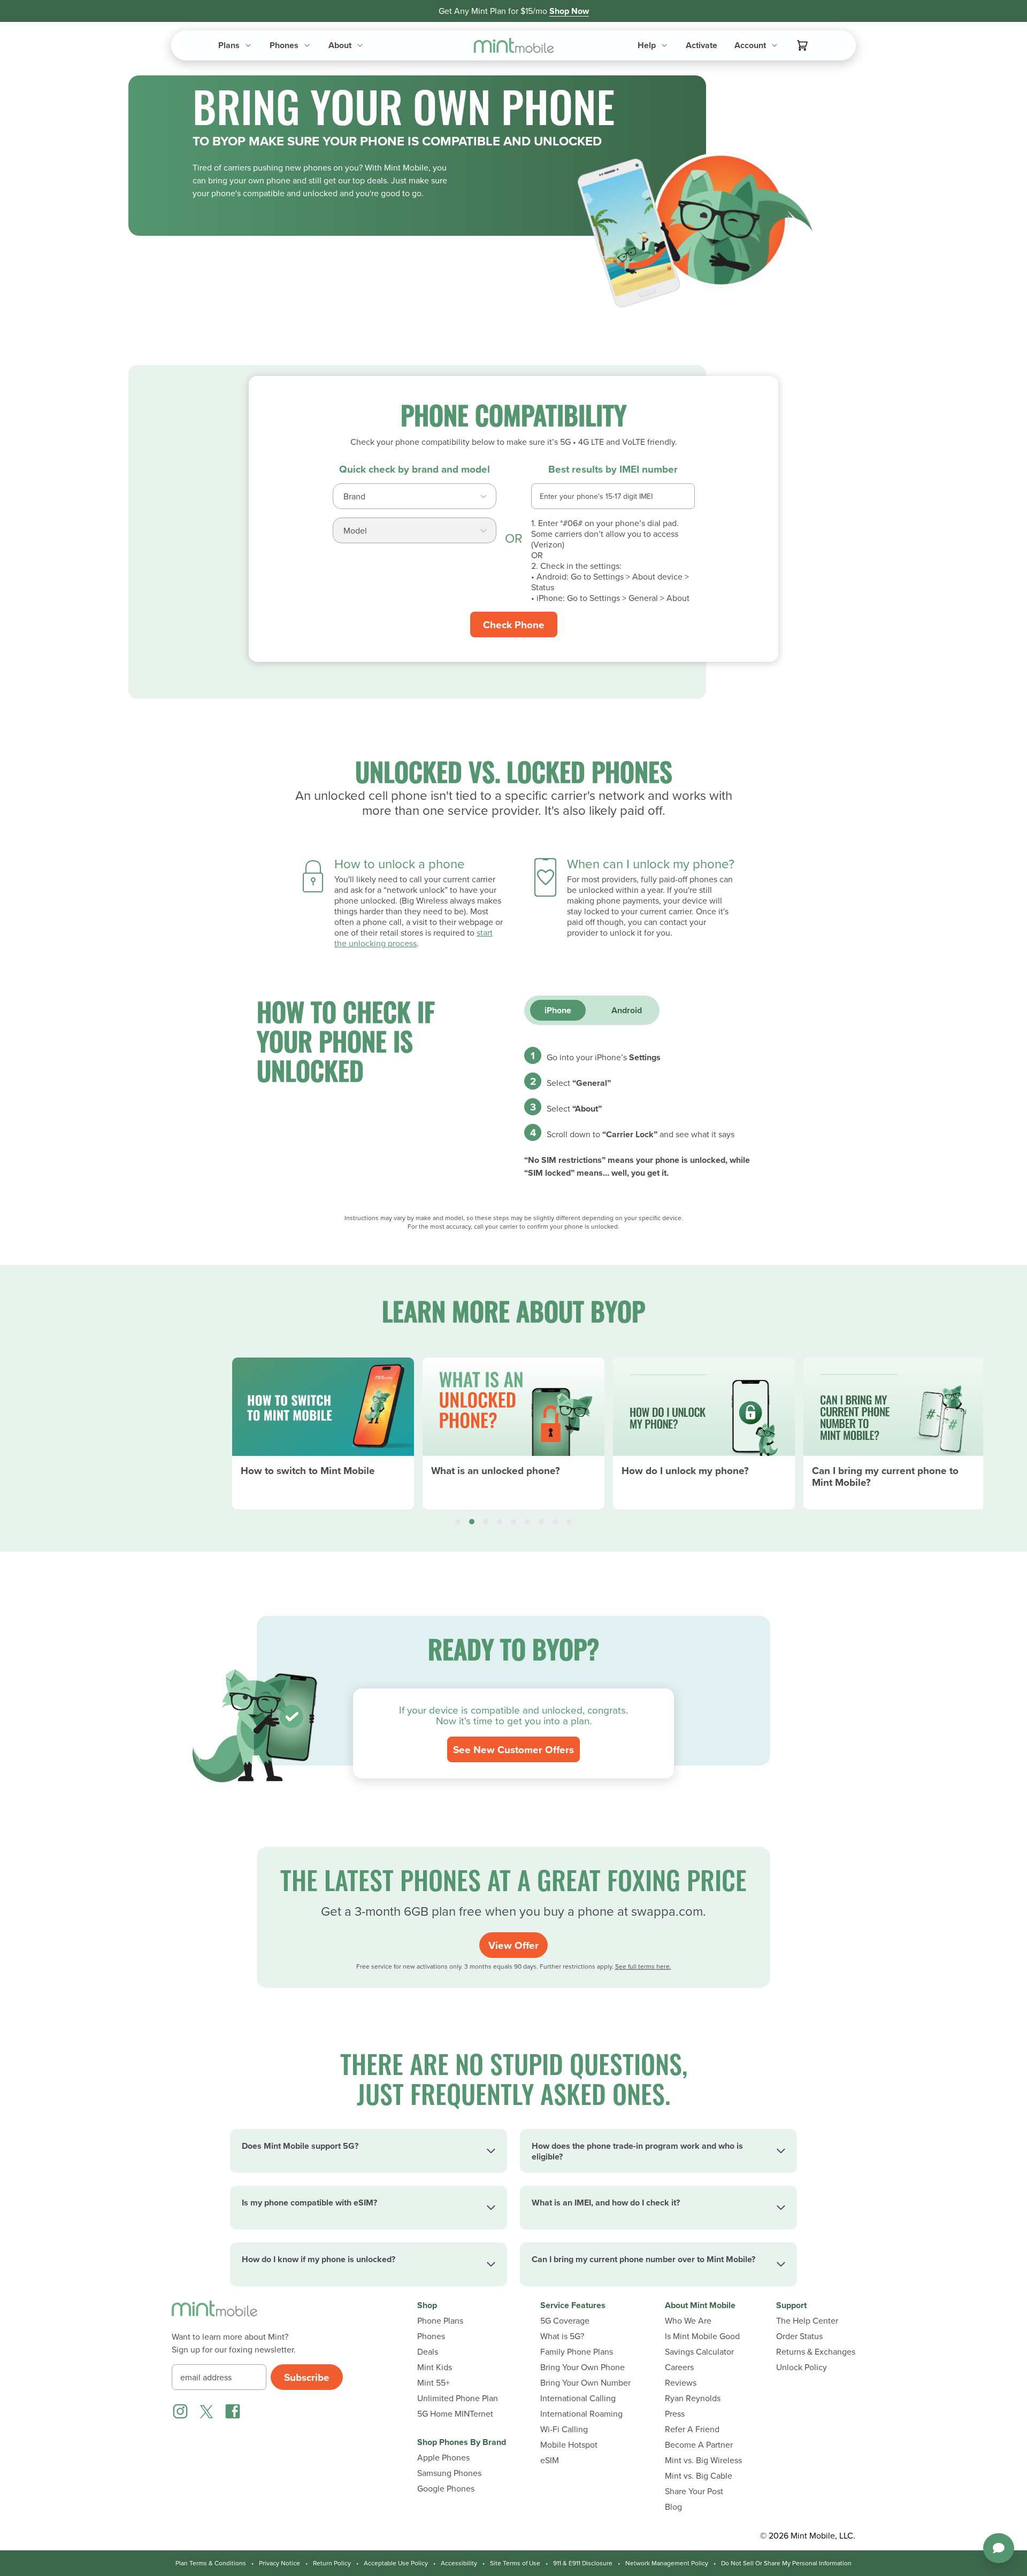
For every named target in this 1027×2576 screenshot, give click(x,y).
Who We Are (688, 2321)
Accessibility (459, 2563)
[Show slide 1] (458, 1522)
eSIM (550, 2460)
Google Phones (446, 2489)
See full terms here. (643, 1966)
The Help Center (807, 2321)
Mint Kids (435, 2367)
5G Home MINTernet (455, 2414)
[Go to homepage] (514, 46)
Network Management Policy (667, 2563)
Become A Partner (699, 2445)
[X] (206, 2411)
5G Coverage (565, 2321)
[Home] (214, 2315)
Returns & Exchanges (816, 2352)
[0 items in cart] (802, 45)
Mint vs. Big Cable (699, 2476)
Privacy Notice (279, 2563)
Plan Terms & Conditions (211, 2563)
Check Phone (514, 624)
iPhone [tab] (558, 1010)
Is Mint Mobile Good (702, 2336)
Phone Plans (440, 2321)
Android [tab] (627, 1010)
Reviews (681, 2383)
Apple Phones (443, 2458)
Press (675, 2414)
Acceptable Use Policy (396, 2563)
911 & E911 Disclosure (583, 2563)
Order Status (799, 2336)
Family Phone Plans (577, 2352)
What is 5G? (562, 2336)
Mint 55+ (434, 2383)
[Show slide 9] (569, 1522)
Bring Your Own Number (585, 2383)
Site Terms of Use (515, 2563)
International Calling (578, 2398)
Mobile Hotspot (569, 2445)
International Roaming (581, 2414)
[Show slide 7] (541, 1522)
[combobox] (344, 499)
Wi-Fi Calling (564, 2429)
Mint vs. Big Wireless (703, 2460)
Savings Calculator (699, 2352)
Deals (428, 2352)
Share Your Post (694, 2491)
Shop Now (569, 11)
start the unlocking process (413, 938)
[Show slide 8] (555, 1522)
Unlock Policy (802, 2367)
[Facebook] (233, 2411)
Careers (679, 2367)
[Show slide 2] (472, 1522)
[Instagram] (180, 2411)
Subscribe (307, 2377)
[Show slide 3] (486, 1522)
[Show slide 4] (500, 1522)
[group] (323, 1429)
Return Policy (332, 2563)
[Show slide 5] (513, 1522)
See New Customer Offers (513, 1749)
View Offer (513, 1945)
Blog (673, 2507)
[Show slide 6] (527, 1522)
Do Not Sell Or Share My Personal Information (786, 2563)
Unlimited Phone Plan (458, 2398)
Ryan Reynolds (693, 2398)
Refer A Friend (692, 2429)
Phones (431, 2336)
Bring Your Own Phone (583, 2367)
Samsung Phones (449, 2473)
